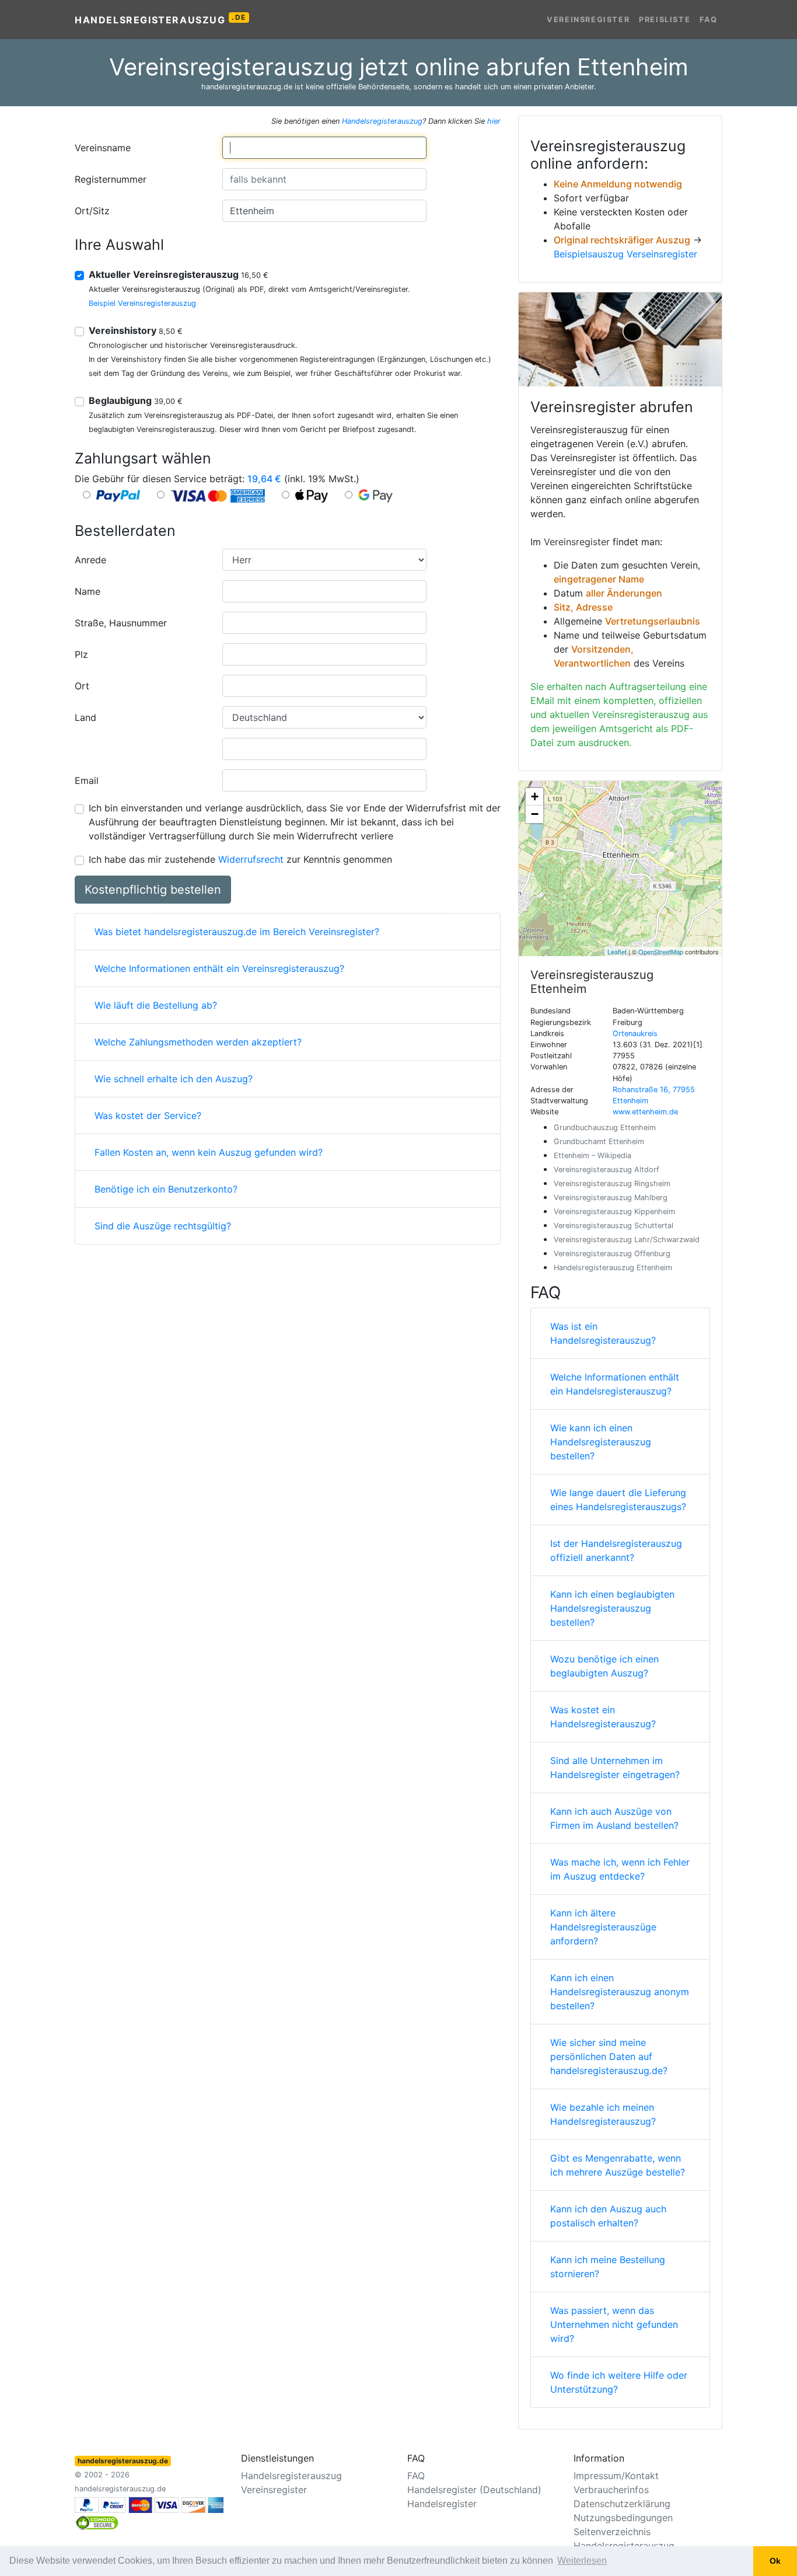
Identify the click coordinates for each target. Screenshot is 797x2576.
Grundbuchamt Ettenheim (599, 1141)
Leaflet (617, 951)
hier (494, 121)
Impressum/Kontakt (616, 2476)
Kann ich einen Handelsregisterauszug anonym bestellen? (620, 1992)
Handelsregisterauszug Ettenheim (613, 1268)
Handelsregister (442, 2504)
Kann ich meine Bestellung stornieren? (608, 2267)
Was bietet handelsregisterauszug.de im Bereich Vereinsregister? (237, 932)
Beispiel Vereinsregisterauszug (142, 303)
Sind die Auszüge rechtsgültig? (163, 1226)
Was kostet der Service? (148, 1116)
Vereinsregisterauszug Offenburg (612, 1254)
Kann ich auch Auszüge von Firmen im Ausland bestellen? (614, 1818)
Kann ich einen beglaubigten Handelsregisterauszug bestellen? (612, 1608)
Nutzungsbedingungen (623, 2518)
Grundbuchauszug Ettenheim (605, 1127)
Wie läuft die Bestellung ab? (156, 1005)
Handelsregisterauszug (160, 19)
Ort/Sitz (92, 211)
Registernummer (111, 179)
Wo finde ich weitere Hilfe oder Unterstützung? (619, 2382)
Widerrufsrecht (251, 859)
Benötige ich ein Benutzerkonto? (166, 1189)
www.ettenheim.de (645, 1112)
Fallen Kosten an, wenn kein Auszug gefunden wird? (209, 1152)
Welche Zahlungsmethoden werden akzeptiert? (198, 1042)
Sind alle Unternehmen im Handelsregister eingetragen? (615, 1768)
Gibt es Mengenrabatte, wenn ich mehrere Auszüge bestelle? (618, 2165)
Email (87, 780)
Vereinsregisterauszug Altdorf (607, 1170)
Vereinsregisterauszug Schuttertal (614, 1226)
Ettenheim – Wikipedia (592, 1155)
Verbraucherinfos (611, 2490)
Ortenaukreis (635, 1033)
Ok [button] (775, 2561)
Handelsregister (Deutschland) (474, 2490)
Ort (82, 686)
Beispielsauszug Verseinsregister (625, 254)
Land (85, 717)
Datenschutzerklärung (622, 2504)
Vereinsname (103, 148)
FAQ (709, 20)
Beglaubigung (136, 400)
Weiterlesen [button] (582, 2561)
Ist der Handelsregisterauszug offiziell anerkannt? (616, 1550)
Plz (81, 654)
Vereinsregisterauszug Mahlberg (611, 1198)
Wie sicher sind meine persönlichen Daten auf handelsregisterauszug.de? (609, 2056)
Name (88, 591)
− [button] (535, 814)
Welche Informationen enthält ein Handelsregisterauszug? (615, 1384)
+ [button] (535, 796)
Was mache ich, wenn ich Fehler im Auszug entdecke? (620, 1869)
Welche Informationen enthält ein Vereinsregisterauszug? (219, 968)
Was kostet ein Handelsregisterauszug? (603, 1717)
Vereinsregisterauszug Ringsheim (612, 1184)
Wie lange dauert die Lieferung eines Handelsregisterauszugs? (618, 1500)
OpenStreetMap (661, 951)
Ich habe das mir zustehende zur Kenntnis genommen (240, 859)
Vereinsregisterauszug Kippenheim (614, 1212)
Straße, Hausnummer (121, 623)
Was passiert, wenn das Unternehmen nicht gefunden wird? (614, 2324)
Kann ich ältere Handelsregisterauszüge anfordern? (603, 1927)
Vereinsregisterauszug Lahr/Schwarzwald (627, 1240)
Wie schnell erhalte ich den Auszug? (174, 1079)
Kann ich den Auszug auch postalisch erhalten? (608, 2216)
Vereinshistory (136, 330)
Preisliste (665, 20)
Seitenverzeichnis (612, 2532)
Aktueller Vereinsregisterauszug (179, 274)
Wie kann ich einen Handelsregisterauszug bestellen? (601, 1442)
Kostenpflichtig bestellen (153, 890)
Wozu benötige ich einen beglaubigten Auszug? (604, 1666)
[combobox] (324, 148)
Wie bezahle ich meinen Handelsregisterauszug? (603, 2114)
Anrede (90, 560)
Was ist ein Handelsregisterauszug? (603, 1333)
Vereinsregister (588, 20)
